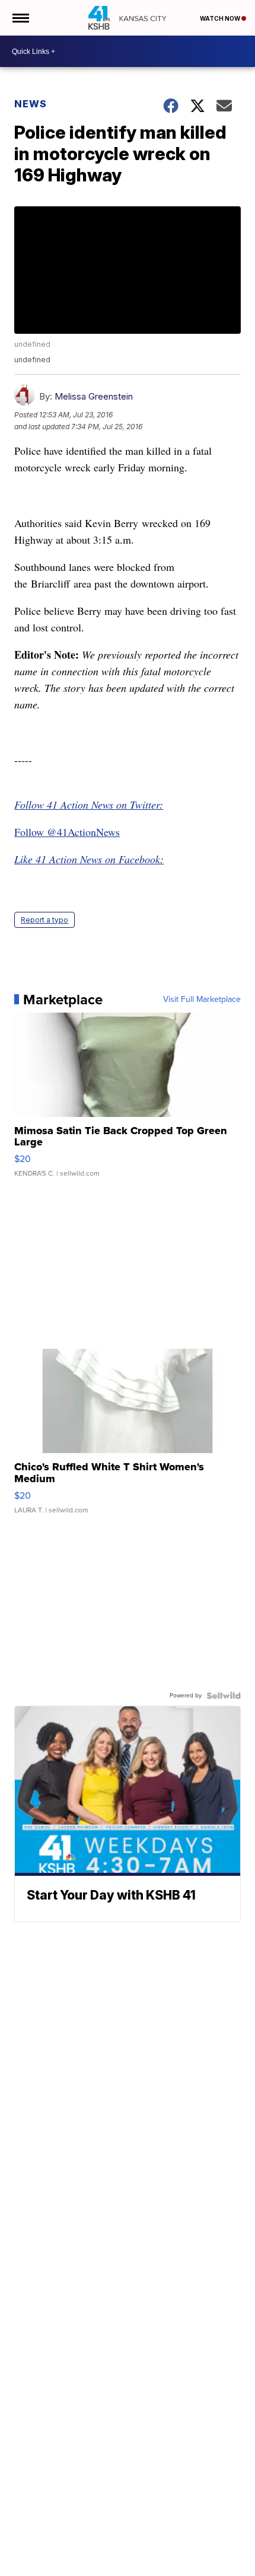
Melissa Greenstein (94, 396)
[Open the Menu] (20, 18)
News (31, 104)
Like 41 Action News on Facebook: (89, 859)
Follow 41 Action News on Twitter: (89, 805)
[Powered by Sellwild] (224, 1696)
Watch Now (221, 18)
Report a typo (44, 920)
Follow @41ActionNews (67, 832)
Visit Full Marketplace (202, 1000)
